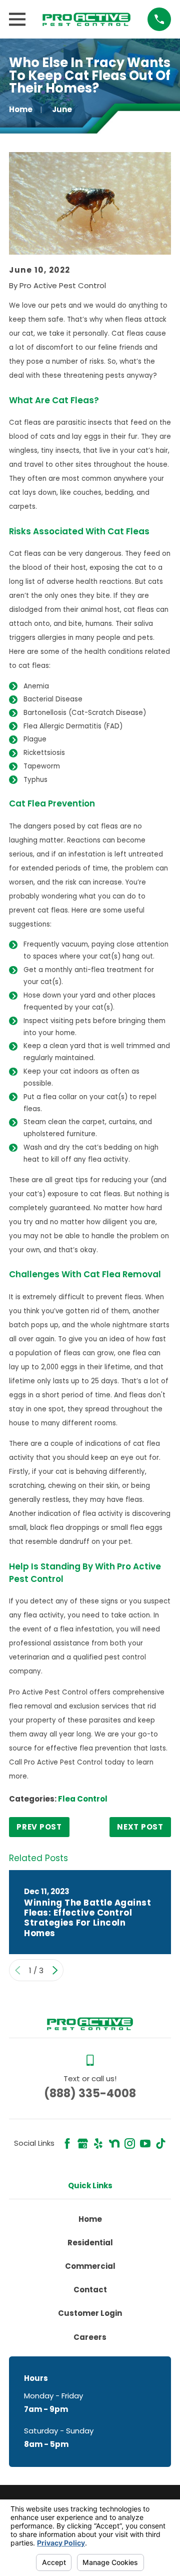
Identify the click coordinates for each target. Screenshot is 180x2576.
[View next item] (55, 1970)
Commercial (90, 2266)
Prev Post (39, 1827)
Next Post (140, 1827)
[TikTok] (161, 2143)
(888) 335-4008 (90, 2093)
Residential (90, 2243)
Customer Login (90, 2313)
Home (90, 2219)
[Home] (86, 19)
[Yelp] (98, 2143)
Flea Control (83, 1799)
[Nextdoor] (114, 2143)
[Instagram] (130, 2143)
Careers (90, 2337)
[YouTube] (145, 2143)
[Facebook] (67, 2143)
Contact (90, 2290)
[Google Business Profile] (83, 2143)
